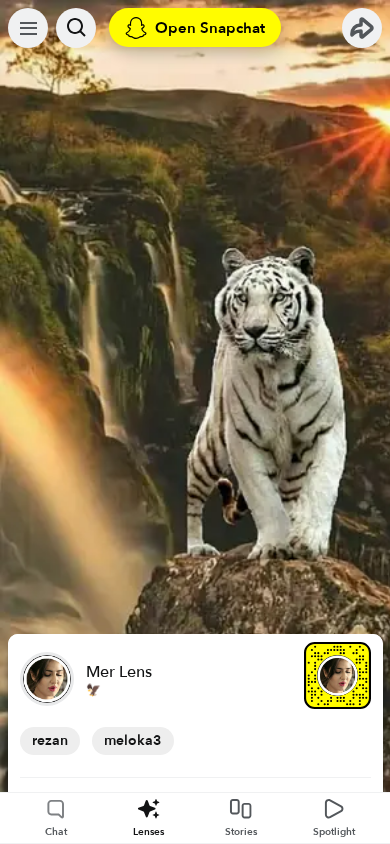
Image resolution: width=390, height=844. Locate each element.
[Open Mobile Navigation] (28, 28)
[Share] (362, 28)
